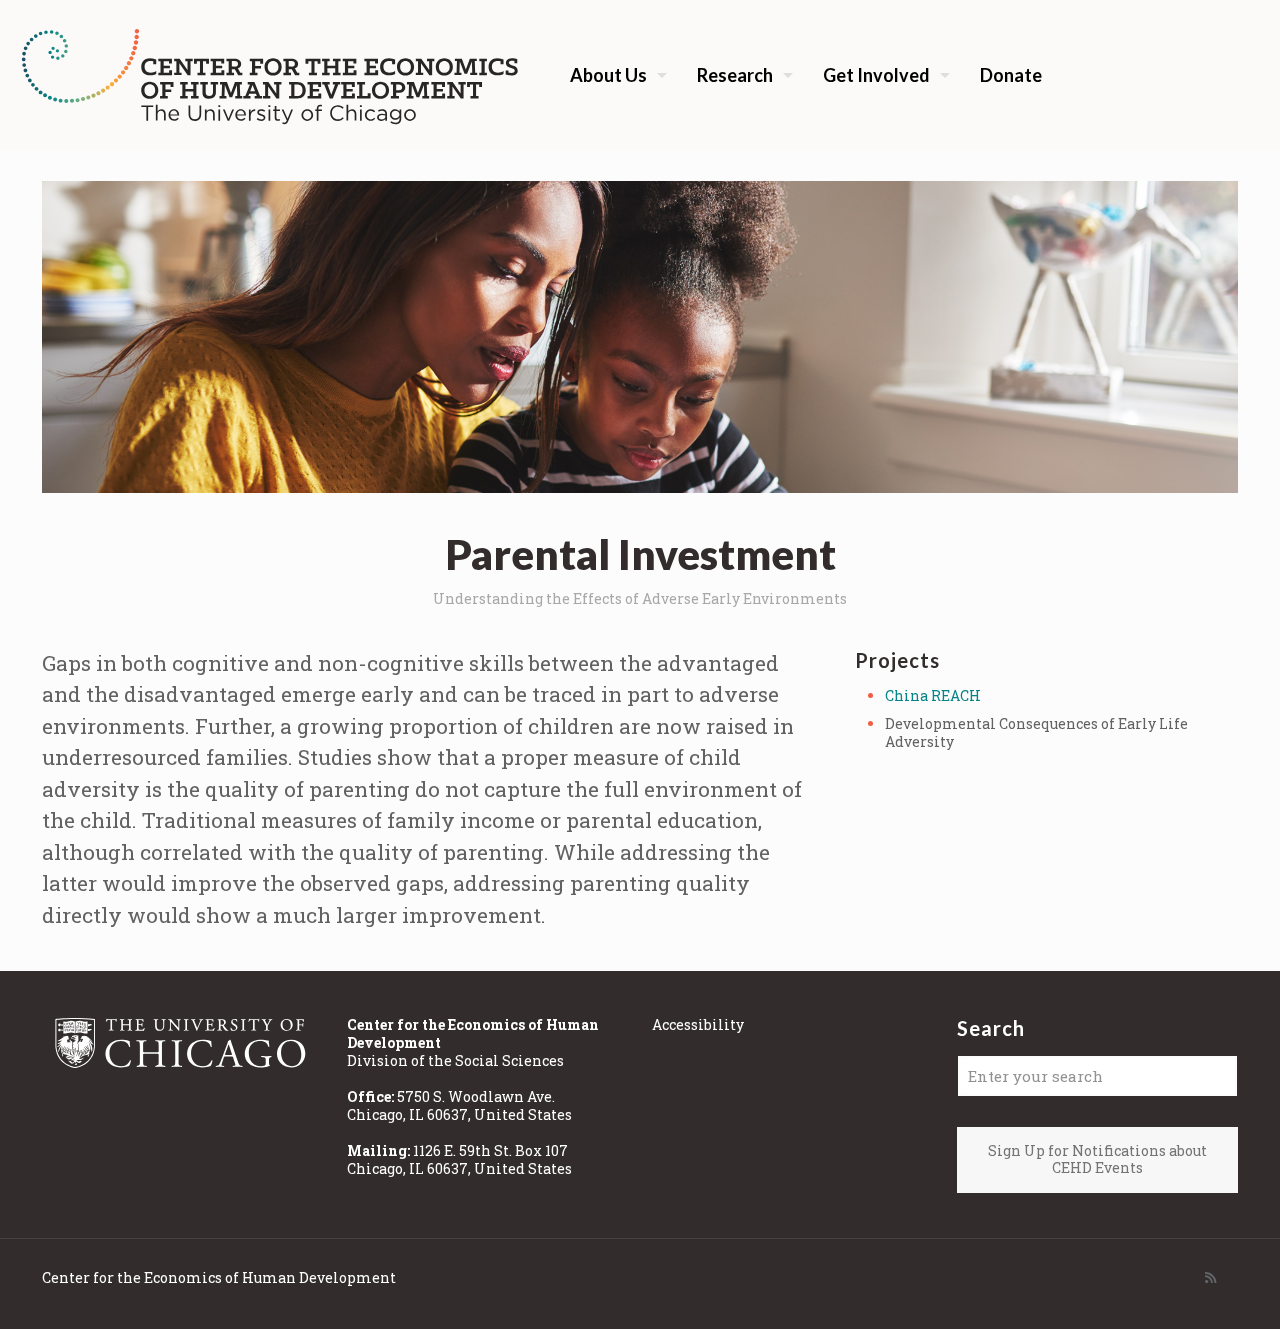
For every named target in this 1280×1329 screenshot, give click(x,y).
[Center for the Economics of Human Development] (270, 75)
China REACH (933, 695)
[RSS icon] (1210, 1277)
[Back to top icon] (1184, 1288)
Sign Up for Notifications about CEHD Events (1097, 1159)
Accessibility (698, 1024)
